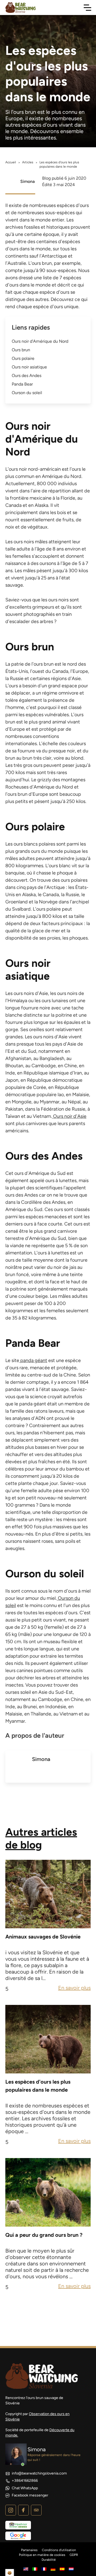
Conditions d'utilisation (59, 2550)
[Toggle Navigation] (87, 7)
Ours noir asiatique (29, 367)
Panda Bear (22, 384)
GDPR (74, 2555)
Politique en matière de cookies (42, 2555)
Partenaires (29, 2550)
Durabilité (49, 2560)
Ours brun (21, 350)
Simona (27, 181)
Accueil (11, 162)
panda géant (33, 1360)
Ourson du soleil (27, 393)
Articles (28, 162)
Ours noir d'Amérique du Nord (40, 341)
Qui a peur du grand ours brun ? (44, 2235)
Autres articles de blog (41, 1838)
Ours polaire (23, 358)
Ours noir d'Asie (69, 1116)
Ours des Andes (27, 376)
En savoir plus (74, 1988)
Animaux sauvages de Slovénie (43, 1937)
